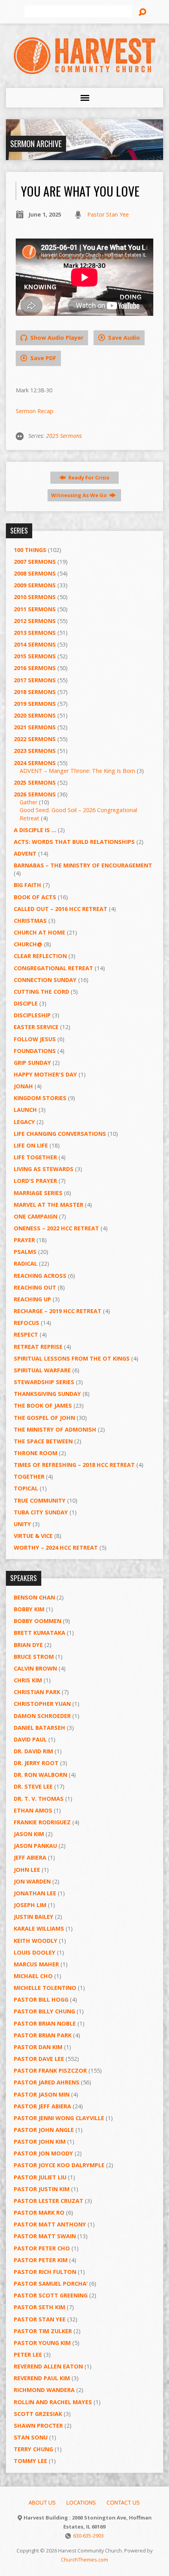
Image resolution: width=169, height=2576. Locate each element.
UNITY (22, 1524)
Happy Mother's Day (45, 1074)
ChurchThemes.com (84, 2560)
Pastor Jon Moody (43, 2153)
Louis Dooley (35, 1952)
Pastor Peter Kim (41, 2260)
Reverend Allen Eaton (48, 2366)
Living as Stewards (44, 1169)
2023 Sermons (35, 751)
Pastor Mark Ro (39, 2213)
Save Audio (123, 338)
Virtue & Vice (33, 1536)
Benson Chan (34, 1597)
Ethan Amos (33, 1810)
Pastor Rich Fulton (45, 2272)
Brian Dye (28, 1645)
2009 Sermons (35, 585)
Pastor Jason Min (42, 2094)
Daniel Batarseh (39, 1728)
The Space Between (43, 1441)
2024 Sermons (35, 763)
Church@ (28, 944)
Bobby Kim (29, 1609)
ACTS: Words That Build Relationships (74, 842)
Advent (25, 854)
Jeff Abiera (30, 1857)
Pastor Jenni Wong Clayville (59, 2118)
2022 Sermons (35, 739)
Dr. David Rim (33, 1751)
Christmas (30, 921)
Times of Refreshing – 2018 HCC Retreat (74, 1465)
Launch (25, 1110)
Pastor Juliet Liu (40, 2177)
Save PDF (42, 358)
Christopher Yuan (42, 1704)
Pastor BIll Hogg (41, 1999)
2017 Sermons (35, 680)
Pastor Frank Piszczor (50, 2070)
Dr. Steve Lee (33, 1786)
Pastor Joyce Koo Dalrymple (59, 2165)
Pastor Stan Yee (108, 214)
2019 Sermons (35, 704)
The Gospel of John (44, 1418)
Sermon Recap (35, 411)
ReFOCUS (27, 1323)
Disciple (26, 1003)
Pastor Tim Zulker (43, 2331)
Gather (28, 802)
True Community (40, 1500)
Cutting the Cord (41, 992)
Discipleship (32, 1015)
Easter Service (36, 1027)
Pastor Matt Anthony (50, 2224)
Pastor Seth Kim (39, 2307)
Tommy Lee (30, 2461)
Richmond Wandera (44, 2390)
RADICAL (26, 1263)
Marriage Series (38, 1193)
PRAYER (24, 1240)
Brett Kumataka (39, 1633)
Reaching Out (35, 1287)
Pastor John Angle (44, 2130)
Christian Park (37, 1692)
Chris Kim (28, 1680)
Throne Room (36, 1453)
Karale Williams (39, 1928)
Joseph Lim (30, 1905)
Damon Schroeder (42, 1716)
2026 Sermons (35, 794)
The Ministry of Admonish (55, 1429)
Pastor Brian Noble (45, 2023)
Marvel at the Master (49, 1205)
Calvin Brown (35, 1668)
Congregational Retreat (53, 968)
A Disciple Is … (35, 830)
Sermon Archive (36, 144)
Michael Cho (33, 1976)
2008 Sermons (35, 573)
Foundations (35, 1051)
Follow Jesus (35, 1039)
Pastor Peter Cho (42, 2248)
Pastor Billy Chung (44, 2011)
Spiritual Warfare (42, 1370)
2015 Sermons (35, 656)
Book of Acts (35, 897)
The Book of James (43, 1406)
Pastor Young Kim (42, 2343)
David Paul (30, 1739)
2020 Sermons (35, 715)
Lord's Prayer (35, 1181)
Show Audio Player (56, 338)
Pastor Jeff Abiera (42, 2106)
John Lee (27, 1870)
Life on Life (31, 1145)
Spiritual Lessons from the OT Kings (72, 1358)
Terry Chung (33, 2449)
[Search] (142, 12)
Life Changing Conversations (60, 1134)
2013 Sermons (35, 633)
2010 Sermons (35, 597)
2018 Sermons (35, 692)
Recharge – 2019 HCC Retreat (58, 1311)
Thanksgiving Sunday (47, 1394)
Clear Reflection (40, 956)
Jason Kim (29, 1834)
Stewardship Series (44, 1382)
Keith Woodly (36, 1941)
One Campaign (36, 1216)
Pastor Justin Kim (42, 2189)
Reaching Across (40, 1276)
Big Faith (28, 885)
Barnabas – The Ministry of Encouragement (83, 865)
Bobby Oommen (38, 1621)
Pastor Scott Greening (51, 2295)
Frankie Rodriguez (42, 1822)
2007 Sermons (35, 562)
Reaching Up (32, 1299)
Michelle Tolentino (45, 1988)
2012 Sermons (35, 621)
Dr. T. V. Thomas (39, 1799)
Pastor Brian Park (43, 2035)
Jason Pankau (35, 1846)
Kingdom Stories (40, 1098)
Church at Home (39, 932)
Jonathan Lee (35, 1893)
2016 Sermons (35, 668)
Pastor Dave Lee (39, 2059)
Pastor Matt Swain (45, 2236)
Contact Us (123, 2503)
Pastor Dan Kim (38, 2047)
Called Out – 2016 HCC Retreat (61, 909)
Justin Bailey (34, 1917)
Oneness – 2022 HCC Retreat (56, 1228)
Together (29, 1477)
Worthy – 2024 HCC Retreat (56, 1548)
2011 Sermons (35, 609)
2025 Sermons (64, 436)
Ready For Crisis (88, 477)
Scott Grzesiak (38, 2414)
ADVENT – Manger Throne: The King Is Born (77, 771)
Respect (26, 1334)
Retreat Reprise (38, 1347)
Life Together (35, 1157)
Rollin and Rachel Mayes (53, 2402)
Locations (81, 2503)
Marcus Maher (36, 1964)
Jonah (23, 1086)
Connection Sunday (45, 980)
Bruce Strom (34, 1657)
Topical (26, 1488)
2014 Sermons (35, 644)
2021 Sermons (35, 727)
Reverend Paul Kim (42, 2378)
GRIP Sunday (32, 1063)
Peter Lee (28, 2355)
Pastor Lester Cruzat (49, 2201)
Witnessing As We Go (80, 495)
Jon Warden (32, 1881)
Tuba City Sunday (41, 1512)
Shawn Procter (38, 2426)
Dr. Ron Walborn (40, 1775)
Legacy (24, 1122)
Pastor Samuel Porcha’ (51, 2284)
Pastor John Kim (40, 2142)
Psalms (25, 1252)
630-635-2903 (88, 2536)
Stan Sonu (31, 2437)
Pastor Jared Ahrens (47, 2082)
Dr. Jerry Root (36, 1763)
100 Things (30, 550)
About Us (42, 2503)
